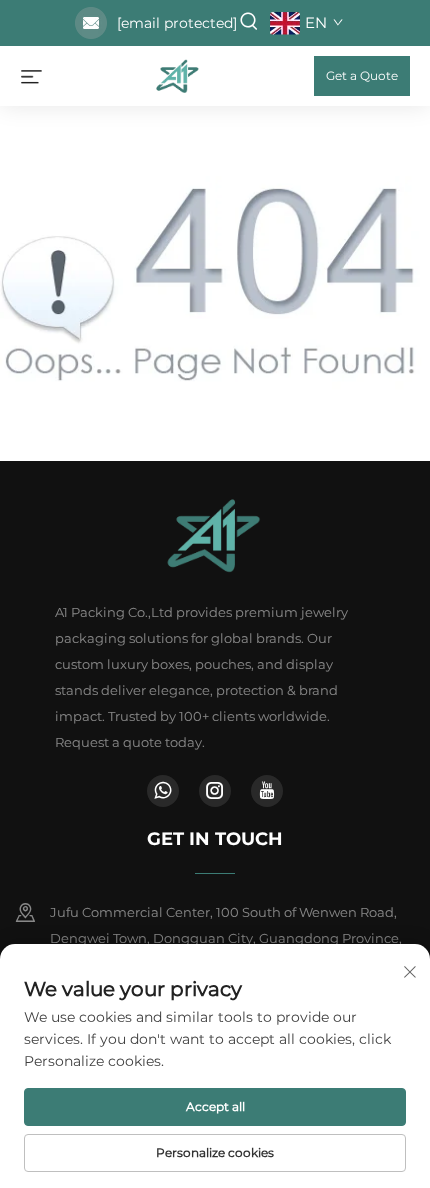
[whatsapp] (163, 791)
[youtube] (267, 791)
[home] (178, 74)
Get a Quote (362, 75)
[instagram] (215, 791)
